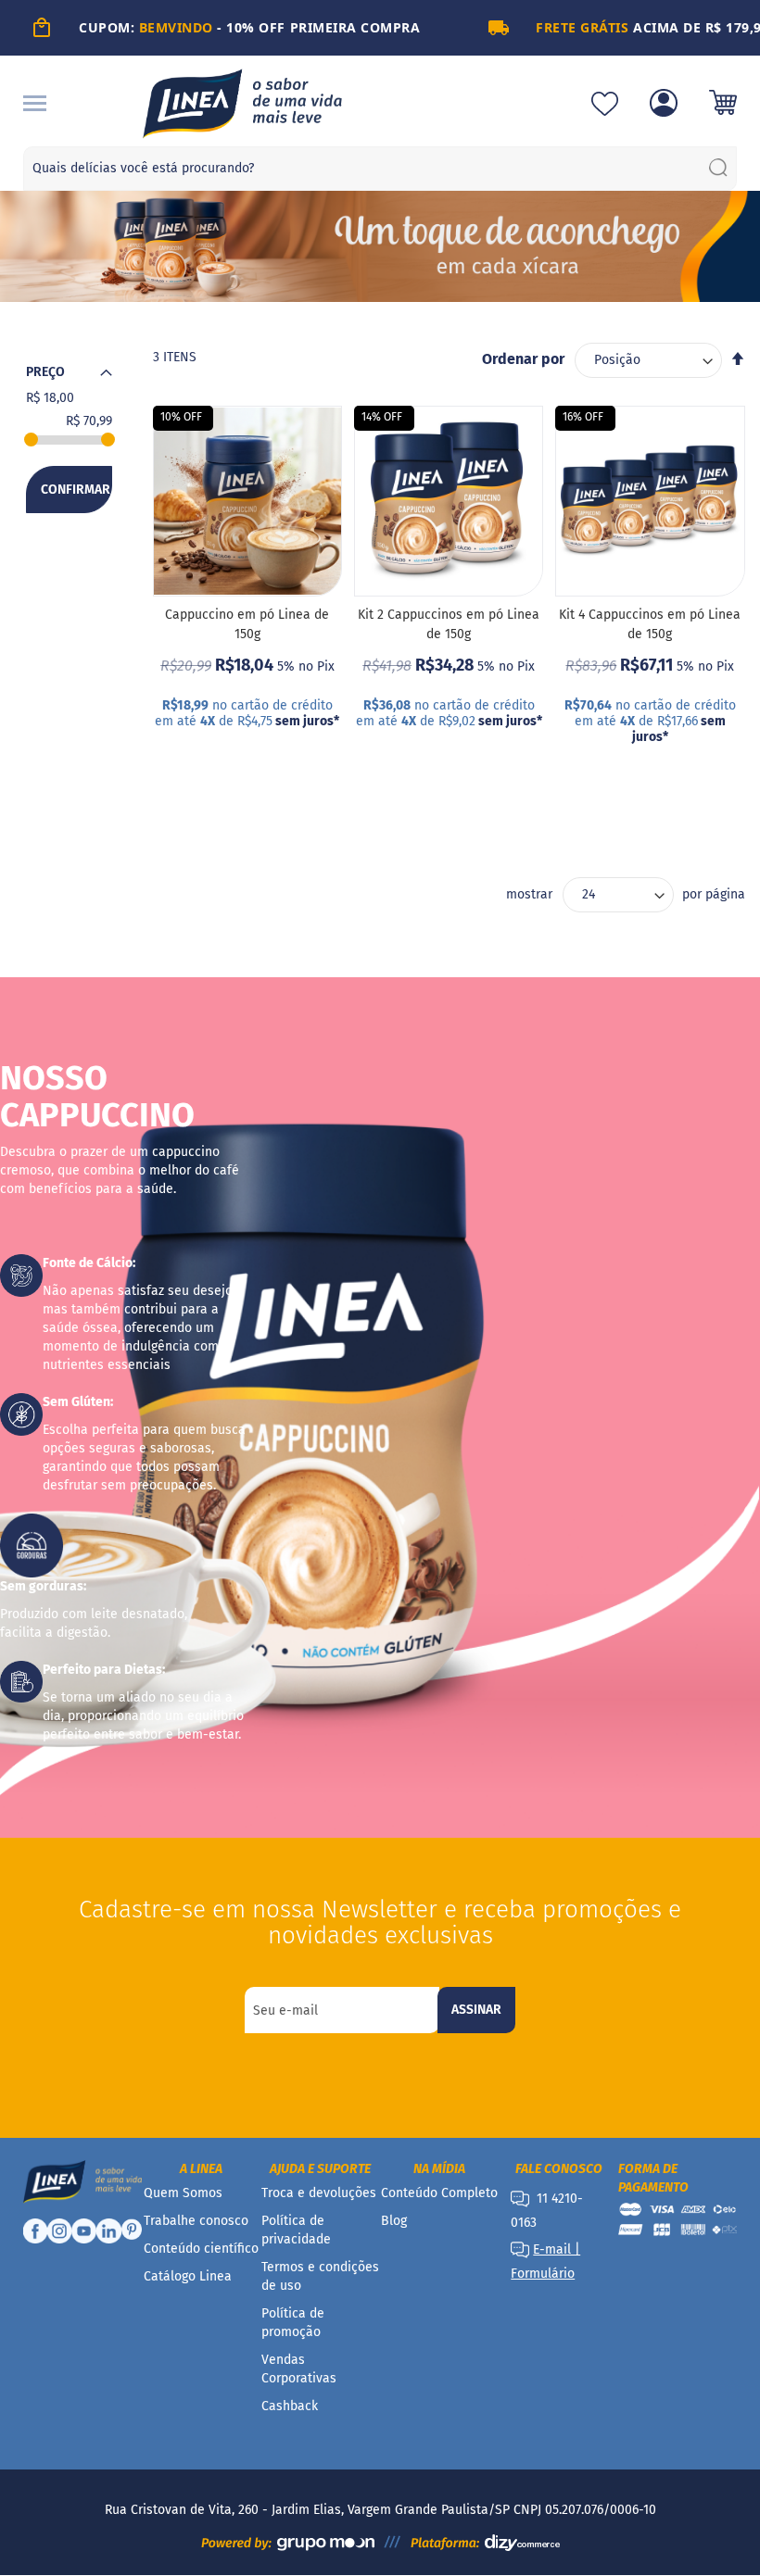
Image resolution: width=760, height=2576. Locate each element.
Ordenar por (523, 359)
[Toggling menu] (35, 103)
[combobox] (380, 169)
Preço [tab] (45, 372)
